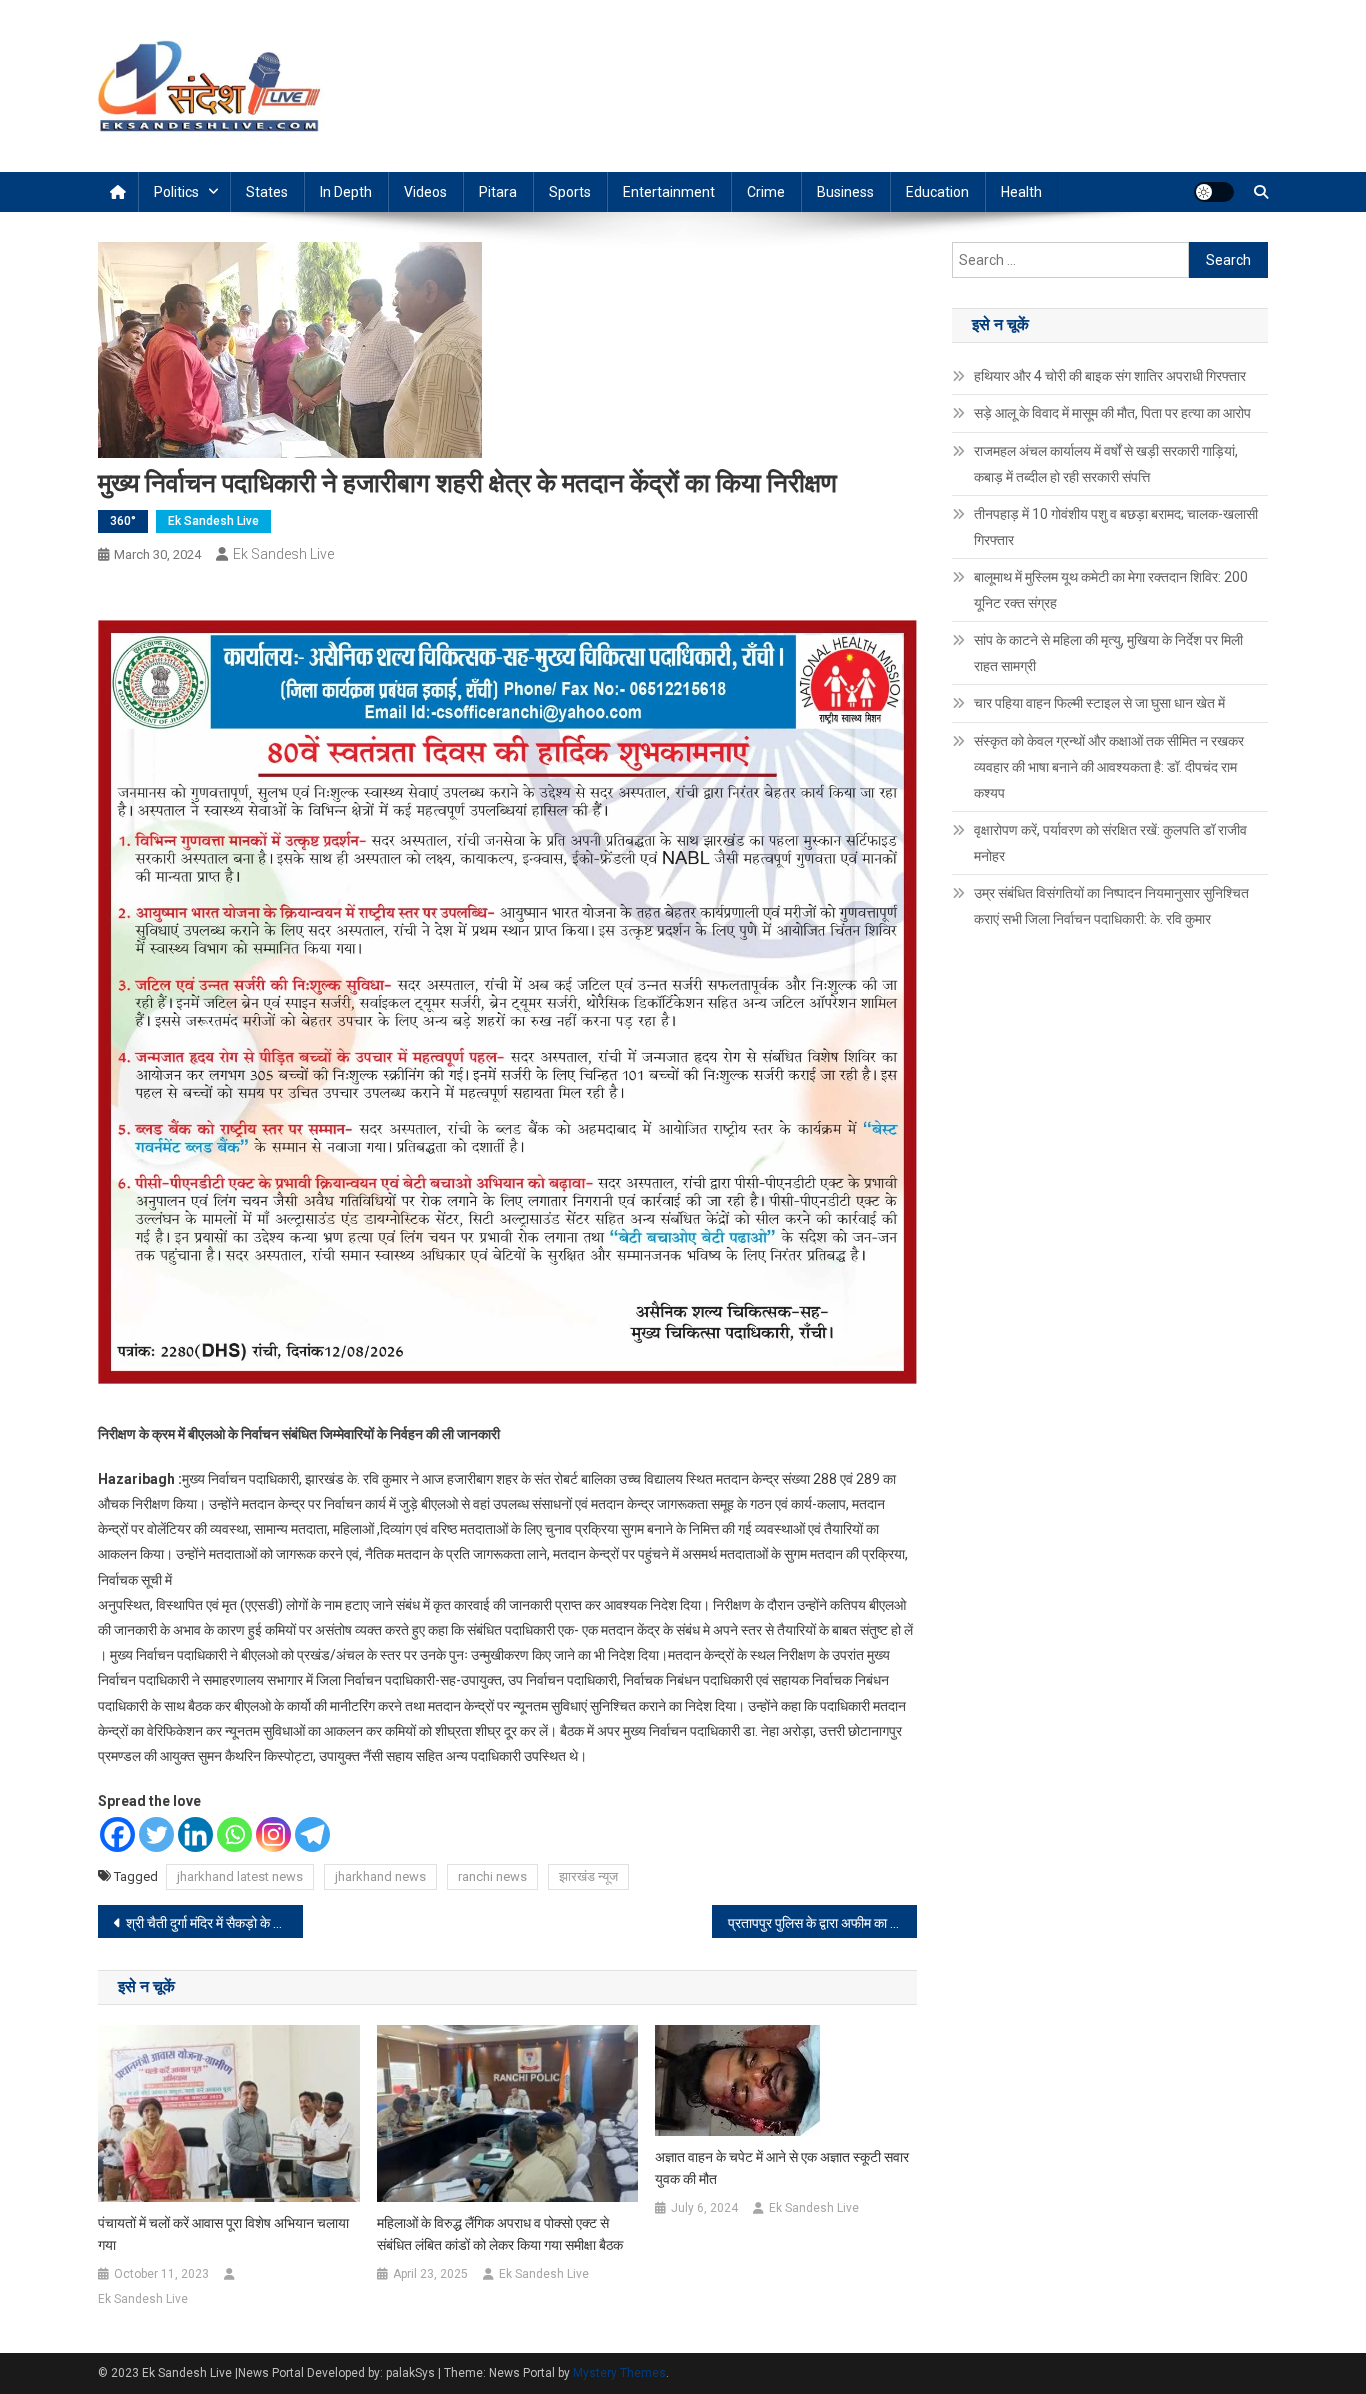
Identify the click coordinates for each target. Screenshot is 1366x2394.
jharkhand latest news (240, 1876)
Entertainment (669, 192)
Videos (425, 192)
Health (1021, 192)
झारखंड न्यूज (588, 1876)
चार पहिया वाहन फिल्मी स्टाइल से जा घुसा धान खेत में (1099, 703)
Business (845, 192)
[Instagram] (273, 1834)
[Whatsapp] (234, 1834)
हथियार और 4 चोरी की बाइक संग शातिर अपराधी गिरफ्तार (1110, 376)
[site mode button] (1214, 192)
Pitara (498, 192)
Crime (766, 192)
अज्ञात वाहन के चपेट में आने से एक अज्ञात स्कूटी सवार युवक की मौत (782, 2168)
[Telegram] (312, 1834)
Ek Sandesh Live (213, 521)
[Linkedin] (195, 1834)
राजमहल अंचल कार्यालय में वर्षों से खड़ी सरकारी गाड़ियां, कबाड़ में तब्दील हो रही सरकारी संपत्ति (1106, 464)
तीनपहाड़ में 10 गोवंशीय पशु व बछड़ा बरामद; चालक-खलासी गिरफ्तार (1116, 527)
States (267, 192)
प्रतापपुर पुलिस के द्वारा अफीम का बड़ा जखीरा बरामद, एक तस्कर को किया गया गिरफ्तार (822, 1923)
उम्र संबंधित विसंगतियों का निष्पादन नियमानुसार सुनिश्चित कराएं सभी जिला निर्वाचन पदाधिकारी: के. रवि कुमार (1111, 906)
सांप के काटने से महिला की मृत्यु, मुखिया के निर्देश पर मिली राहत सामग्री (1108, 653)
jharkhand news (380, 1876)
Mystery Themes (619, 2373)
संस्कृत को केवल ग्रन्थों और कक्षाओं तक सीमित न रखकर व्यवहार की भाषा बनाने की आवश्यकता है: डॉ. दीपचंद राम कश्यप (1109, 767)
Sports (570, 192)
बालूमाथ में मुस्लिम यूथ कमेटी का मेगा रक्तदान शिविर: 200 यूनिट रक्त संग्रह (1111, 590)
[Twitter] (156, 1834)
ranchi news (492, 1876)
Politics (176, 192)
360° (123, 521)
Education (937, 192)
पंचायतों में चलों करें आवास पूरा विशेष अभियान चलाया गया (223, 2234)
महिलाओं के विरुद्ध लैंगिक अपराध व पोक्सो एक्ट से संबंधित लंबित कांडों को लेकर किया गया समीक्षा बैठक (500, 2234)
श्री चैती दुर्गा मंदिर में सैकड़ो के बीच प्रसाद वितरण (214, 1923)
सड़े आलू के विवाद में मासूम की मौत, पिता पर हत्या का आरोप (1112, 413)
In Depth (346, 192)
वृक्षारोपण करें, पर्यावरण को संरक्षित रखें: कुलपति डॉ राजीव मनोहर (1110, 843)
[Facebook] (117, 1834)
